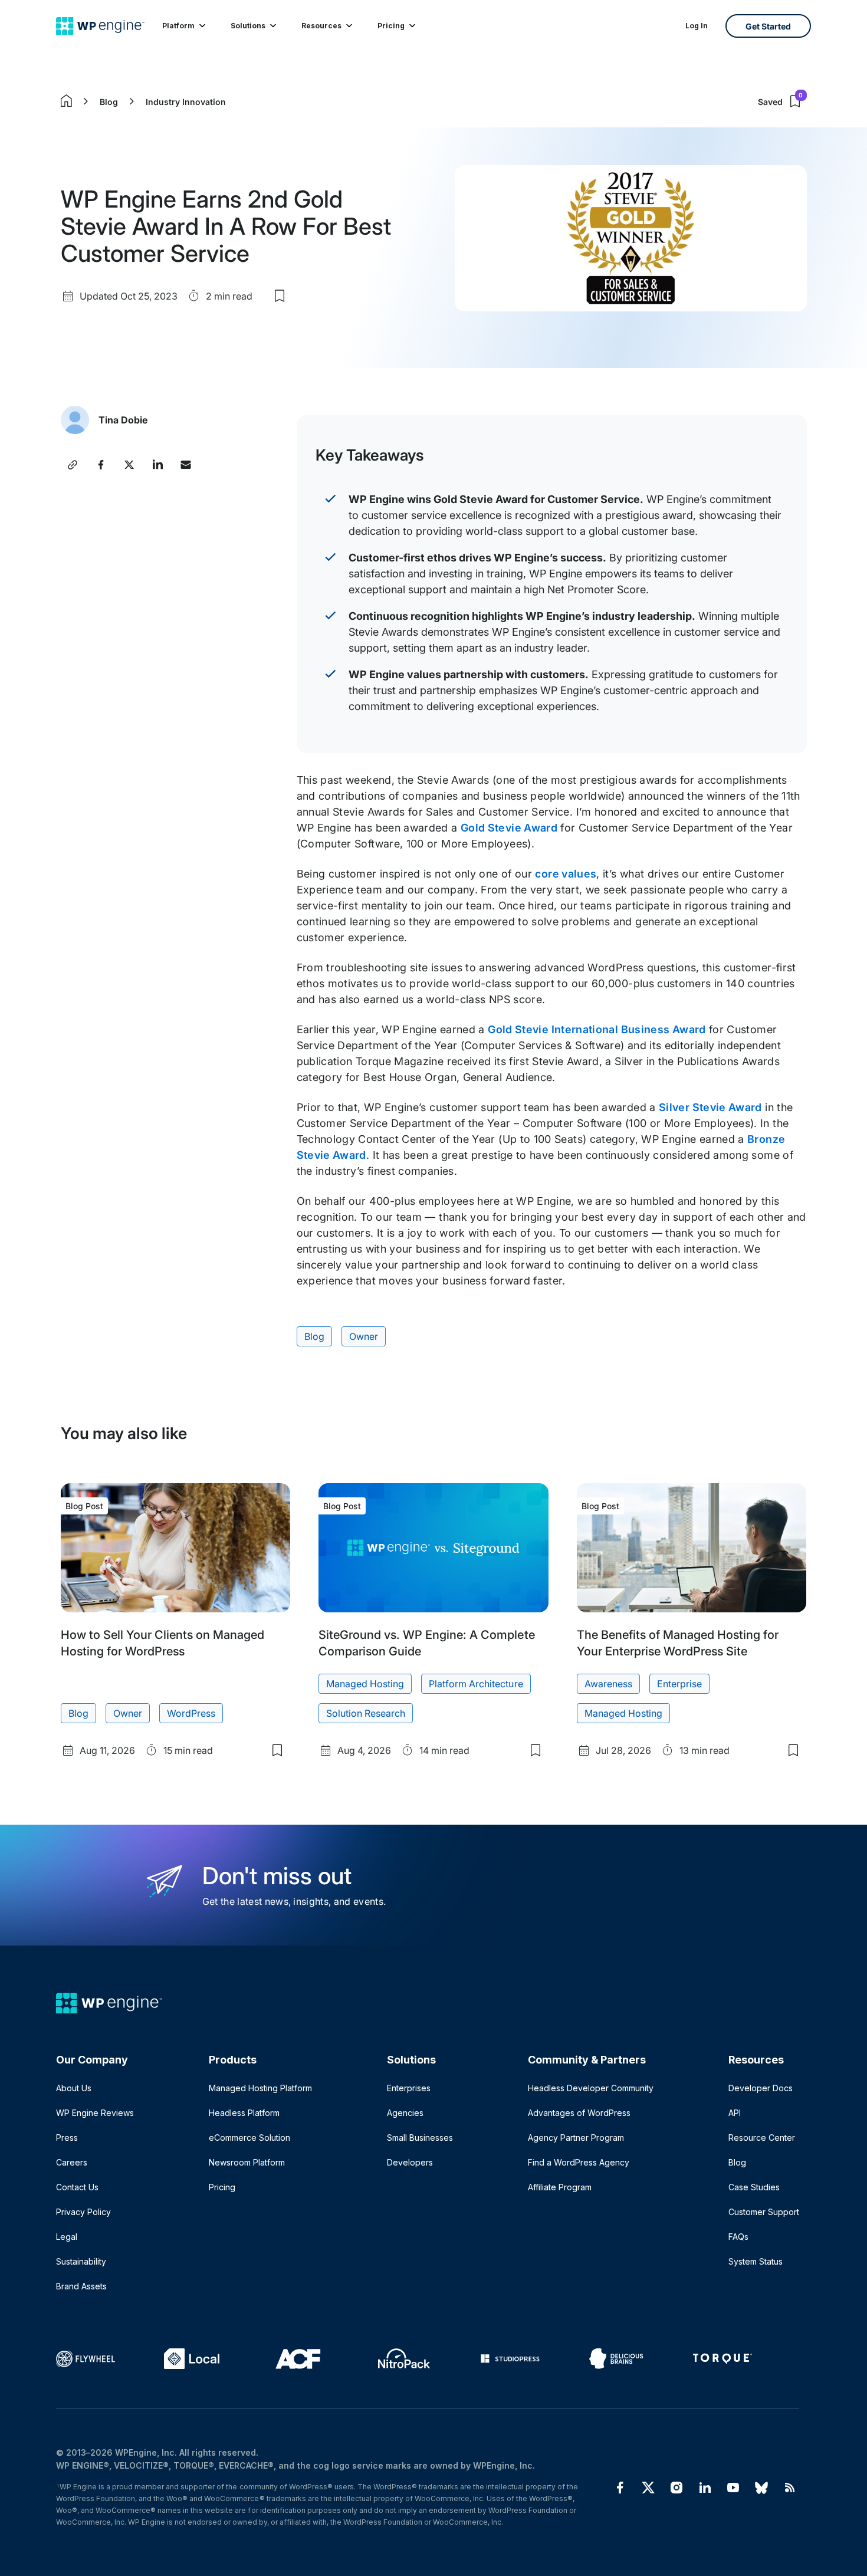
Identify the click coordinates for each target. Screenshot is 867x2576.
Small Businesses (420, 2138)
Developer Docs (761, 2088)
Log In (697, 26)
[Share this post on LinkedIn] (157, 465)
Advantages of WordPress (579, 2113)
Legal (67, 2237)
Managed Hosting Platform (260, 2088)
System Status (756, 2261)
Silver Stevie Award (710, 1107)
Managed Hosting (365, 1684)
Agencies (405, 2113)
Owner (364, 1336)
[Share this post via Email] (186, 465)
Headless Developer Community (591, 2088)
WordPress (191, 1713)
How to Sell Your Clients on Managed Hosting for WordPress (162, 1643)
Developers (410, 2162)
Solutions (248, 26)
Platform (178, 26)
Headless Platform (244, 2113)
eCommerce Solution (249, 2138)
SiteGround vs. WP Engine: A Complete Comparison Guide (426, 1643)
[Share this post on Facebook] (101, 465)
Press (67, 2138)
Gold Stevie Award (509, 828)
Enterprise (679, 1684)
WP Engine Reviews (95, 2113)
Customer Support (764, 2212)
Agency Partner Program (576, 2138)
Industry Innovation (186, 102)
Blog (109, 102)
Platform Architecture (476, 1684)
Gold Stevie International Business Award (597, 1029)
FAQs (738, 2237)
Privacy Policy (83, 2212)
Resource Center (762, 2138)
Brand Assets (81, 2286)
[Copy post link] (73, 465)
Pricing (391, 26)
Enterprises (409, 2088)
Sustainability (81, 2261)
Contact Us (77, 2187)
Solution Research (366, 1713)
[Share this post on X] (129, 465)
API (735, 2113)
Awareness (608, 1684)
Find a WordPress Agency (579, 2162)
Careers (72, 2162)
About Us (74, 2088)
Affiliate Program (560, 2187)
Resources (321, 26)
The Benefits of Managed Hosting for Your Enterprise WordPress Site (678, 1643)
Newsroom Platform (247, 2162)
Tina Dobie (123, 420)
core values (566, 874)
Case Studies (754, 2187)
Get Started (768, 26)
